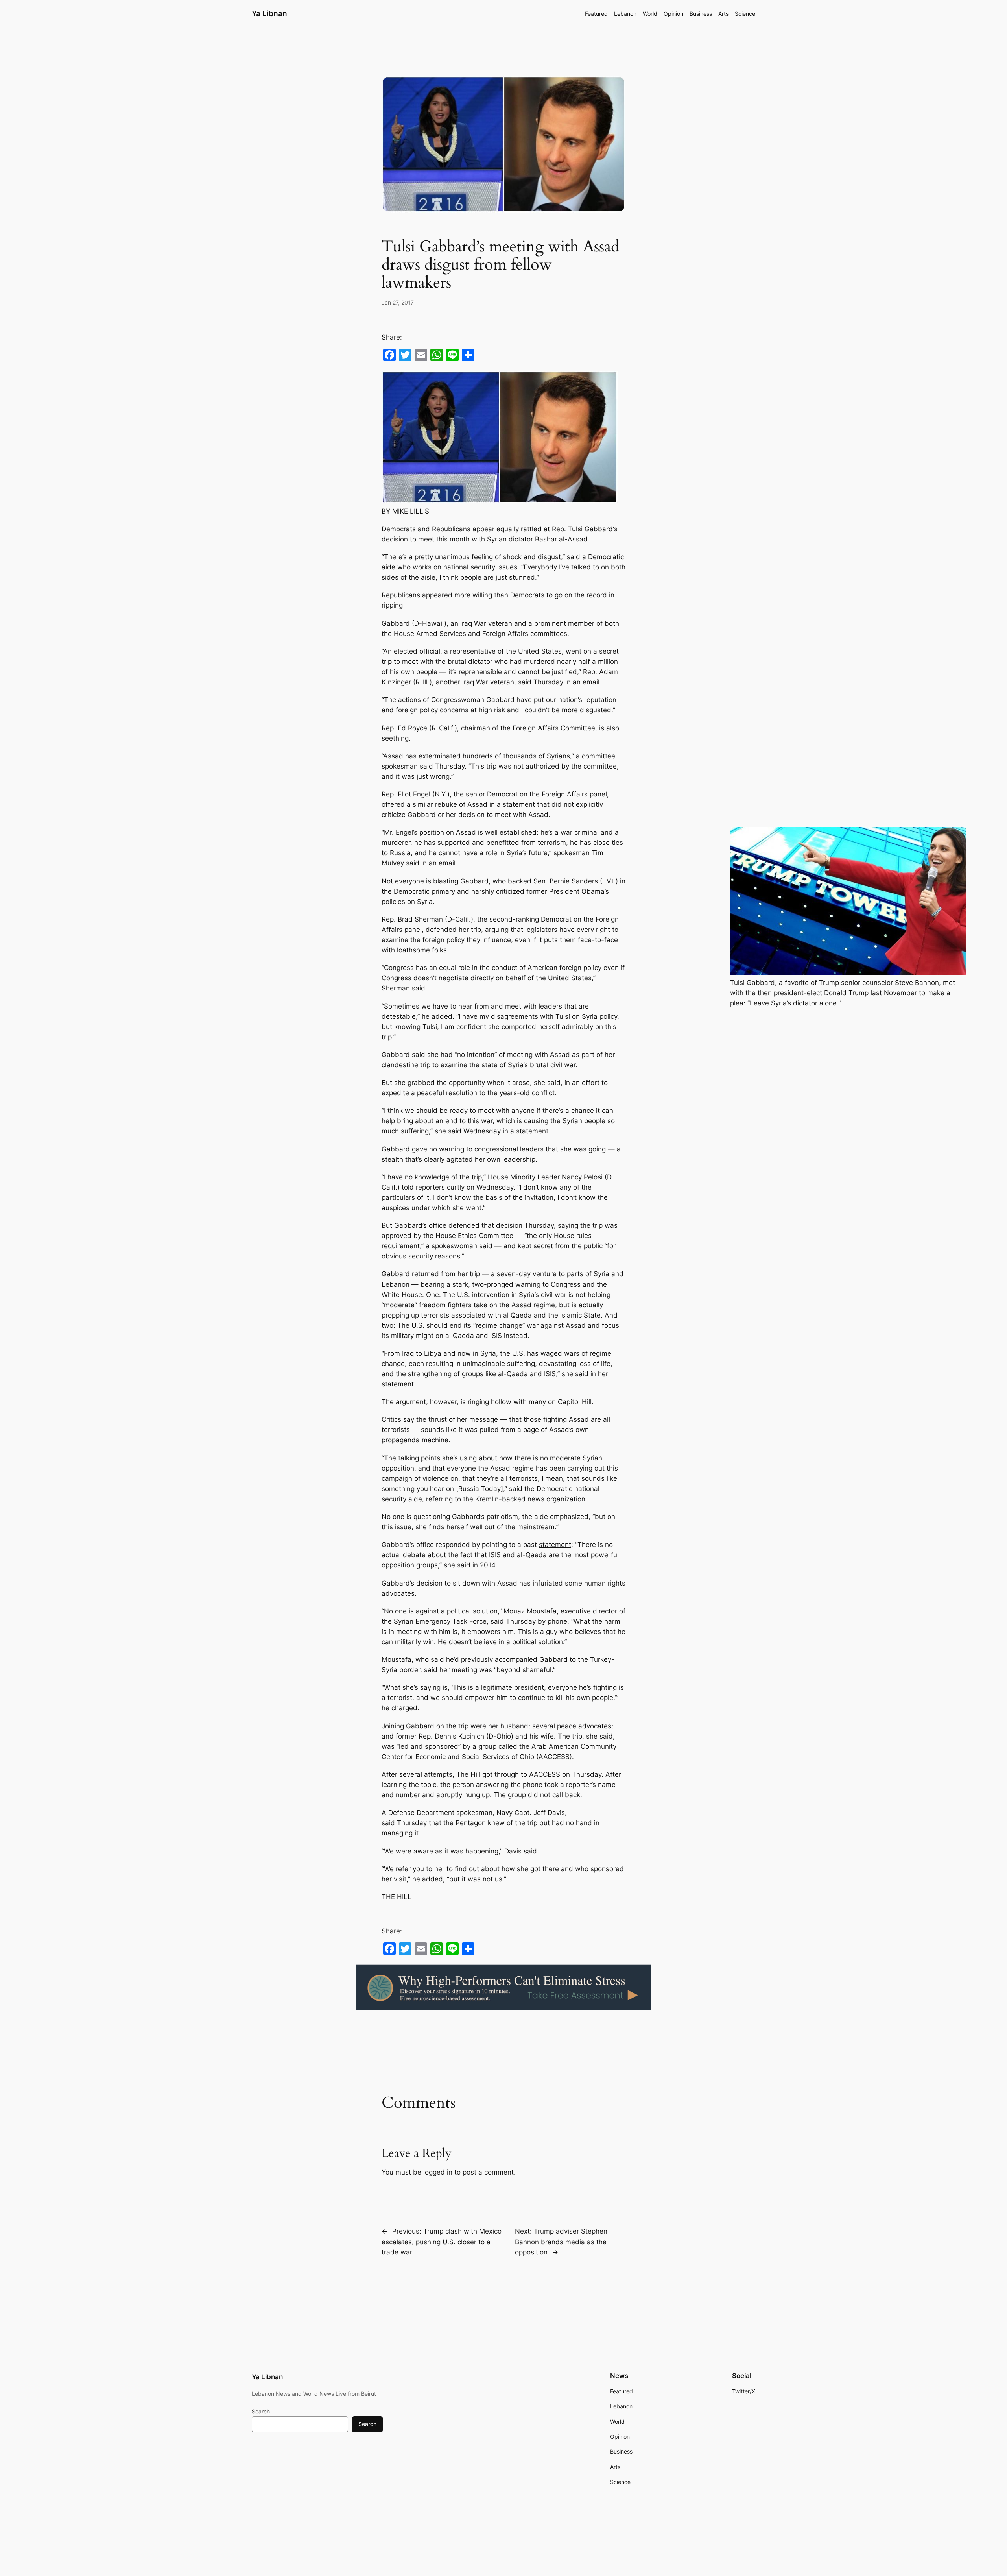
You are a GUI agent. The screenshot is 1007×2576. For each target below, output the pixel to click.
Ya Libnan (269, 13)
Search (261, 2411)
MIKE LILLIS (411, 511)
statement (555, 1545)
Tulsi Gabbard (590, 529)
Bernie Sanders (574, 881)
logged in (438, 2172)
